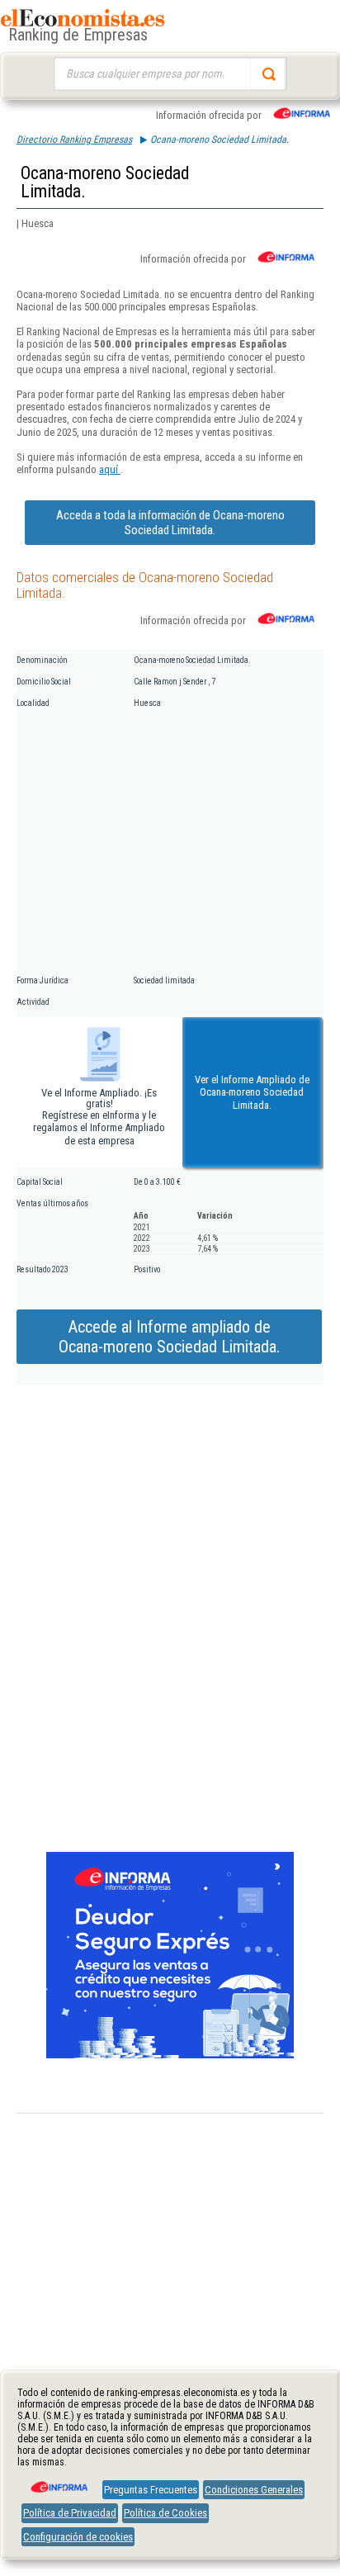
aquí (110, 469)
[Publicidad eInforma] (170, 2055)
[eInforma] (58, 2481)
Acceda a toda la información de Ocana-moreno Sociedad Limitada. (170, 523)
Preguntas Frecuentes (151, 2490)
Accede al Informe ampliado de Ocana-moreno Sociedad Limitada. (169, 1337)
